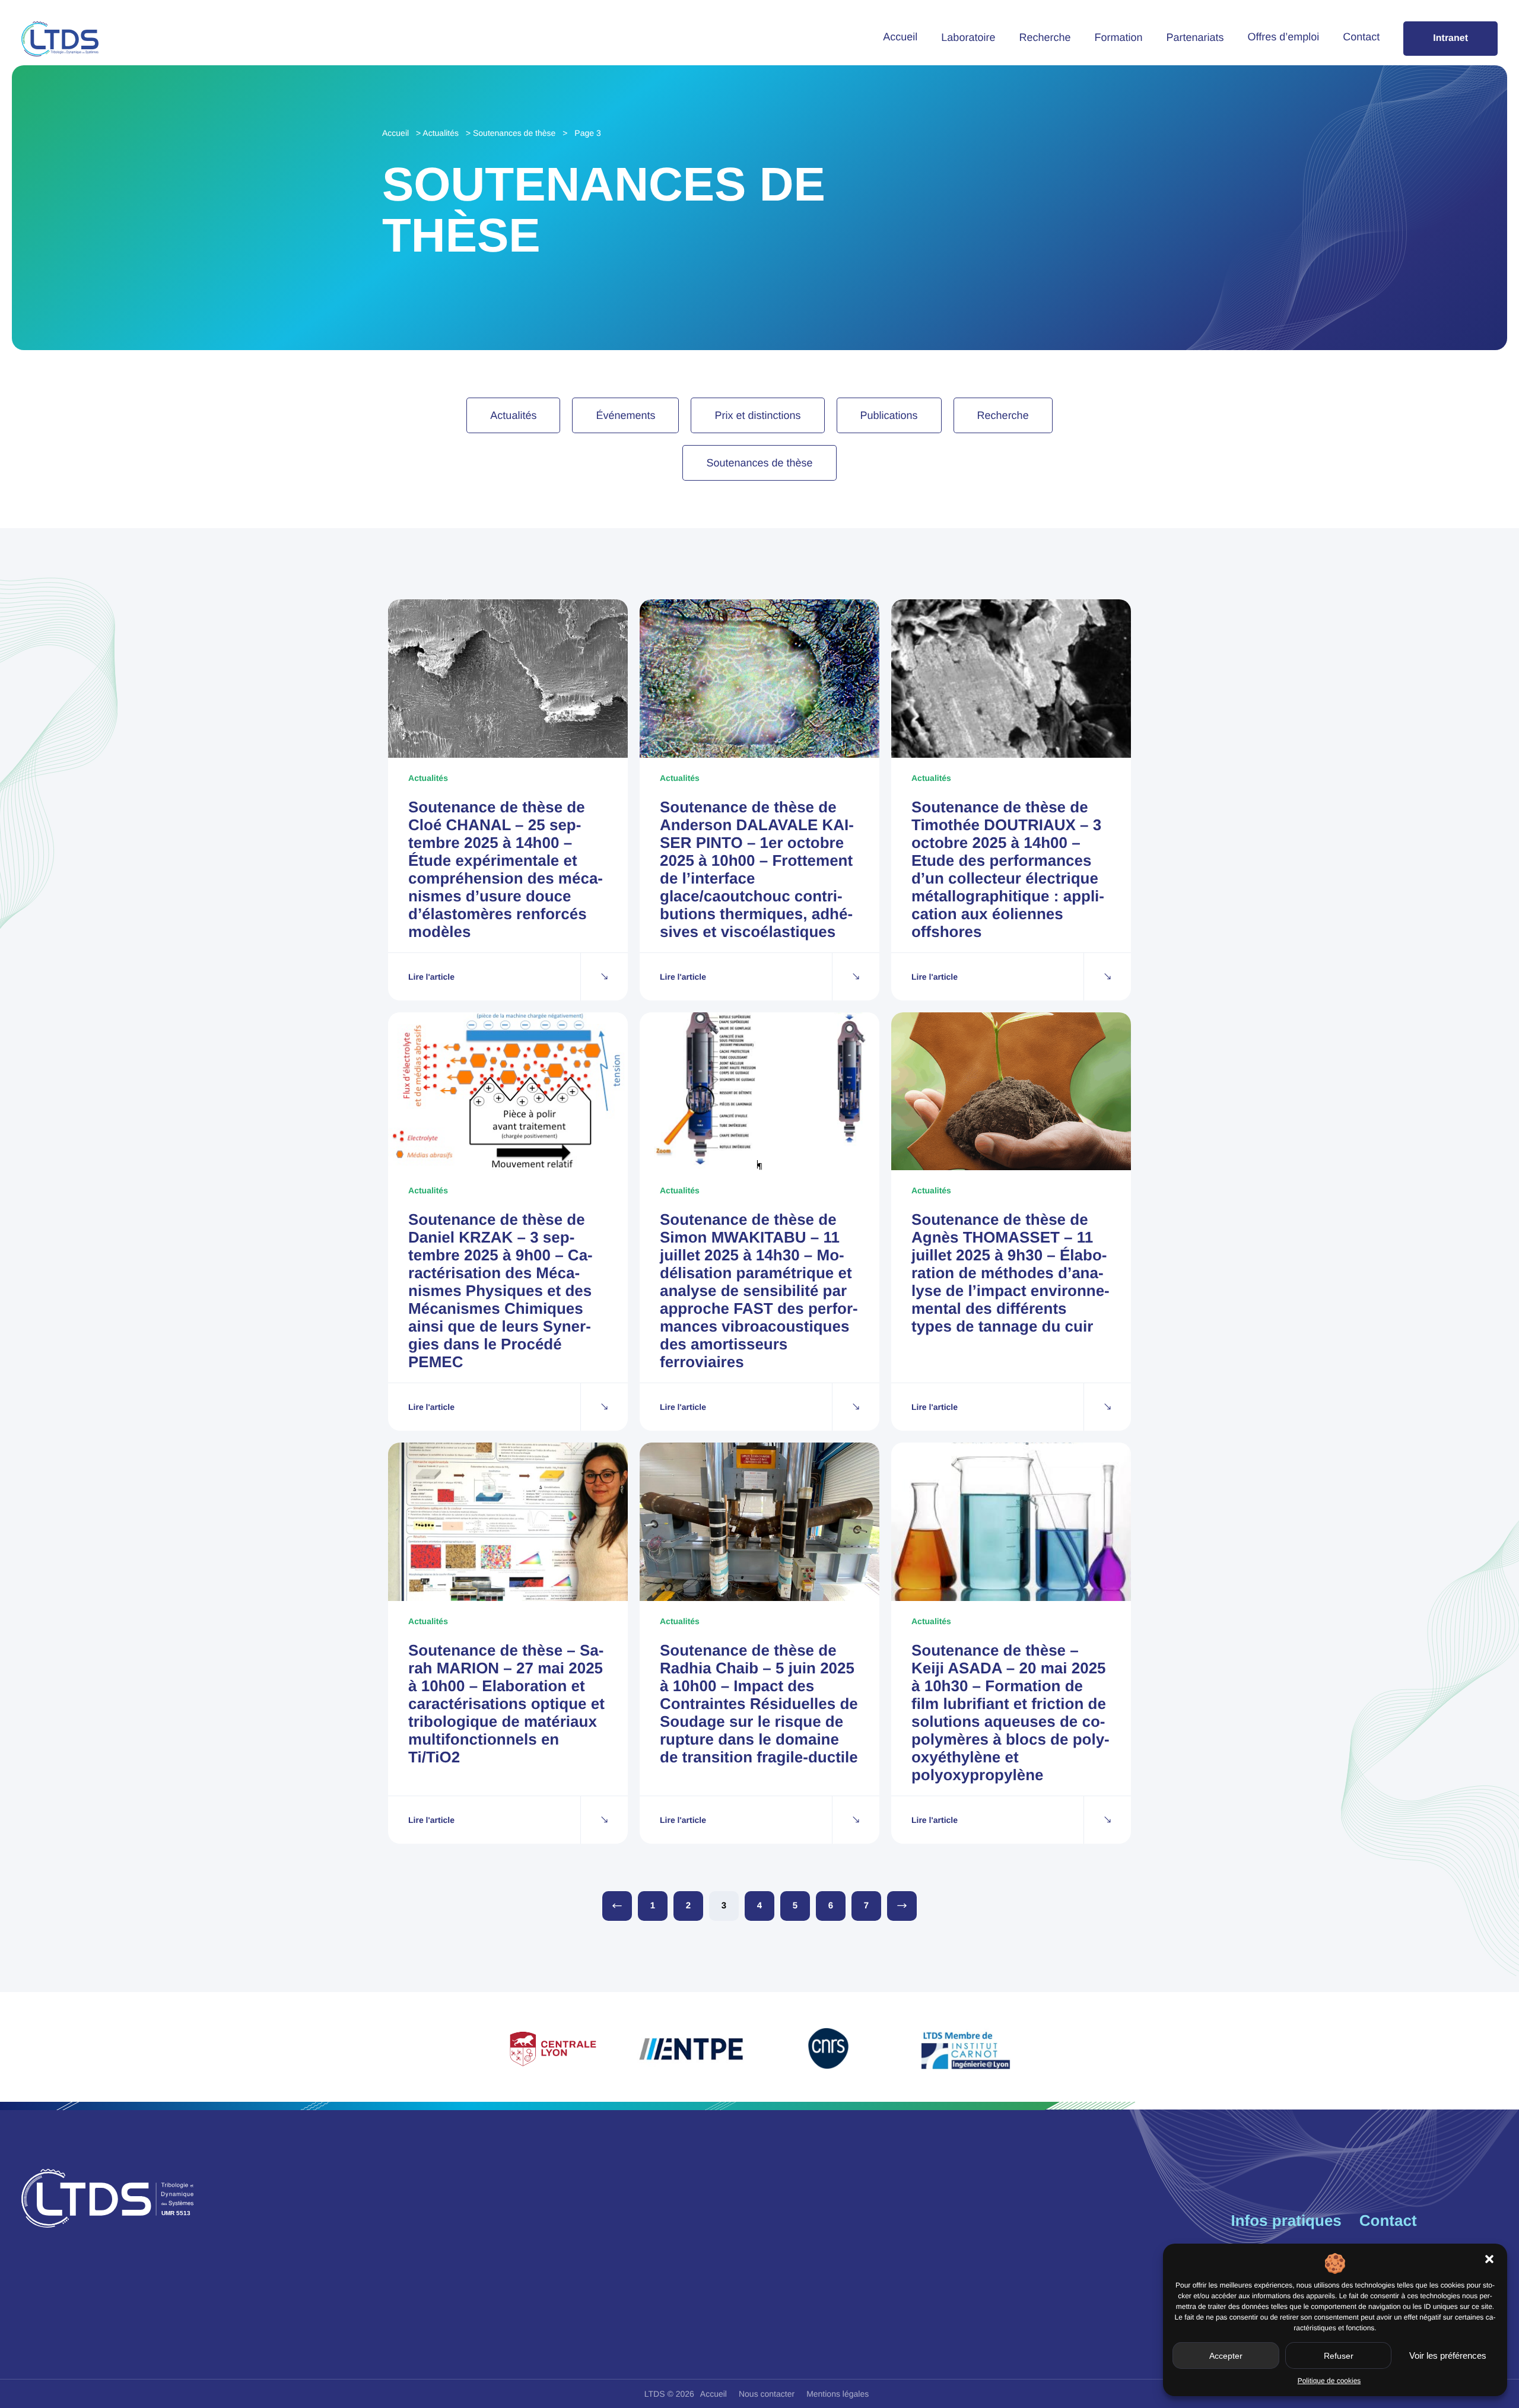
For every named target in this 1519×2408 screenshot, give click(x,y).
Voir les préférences (1448, 2355)
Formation (1118, 37)
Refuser (1339, 2356)
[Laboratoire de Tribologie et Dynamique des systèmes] (60, 39)
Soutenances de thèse (514, 133)
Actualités (441, 133)
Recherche (1045, 37)
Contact (1361, 37)
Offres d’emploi (1284, 37)
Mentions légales (838, 2394)
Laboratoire (968, 37)
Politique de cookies (1329, 2381)
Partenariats (1195, 37)
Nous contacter (767, 2394)
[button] (1489, 2259)
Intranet (1450, 38)
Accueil (900, 37)
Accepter (1226, 2356)
